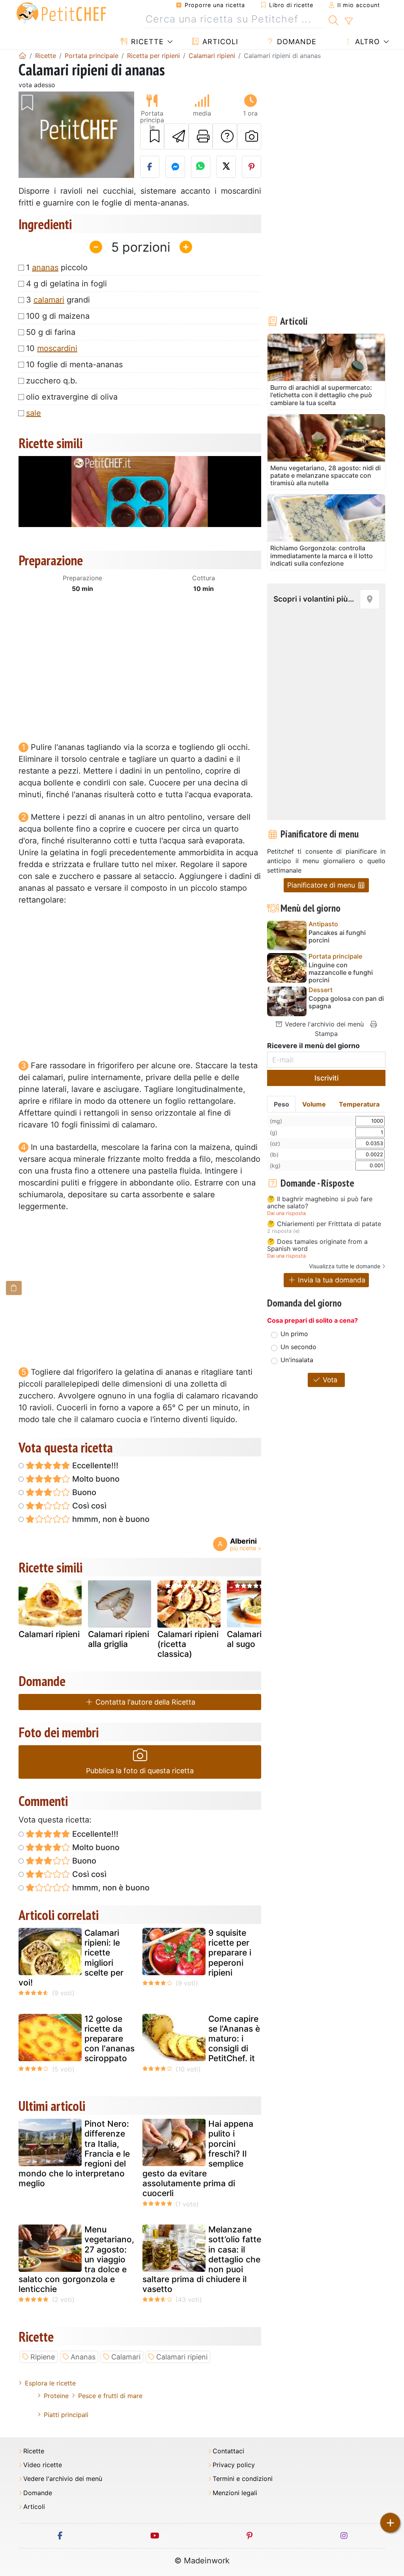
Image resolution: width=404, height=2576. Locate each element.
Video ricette (43, 2465)
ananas (45, 267)
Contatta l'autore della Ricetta (144, 1702)
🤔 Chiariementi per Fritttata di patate (324, 1224)
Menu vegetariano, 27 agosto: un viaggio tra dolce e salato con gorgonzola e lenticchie (76, 2259)
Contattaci (228, 2451)
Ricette (146, 42)
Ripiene (43, 2357)
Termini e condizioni (243, 2479)
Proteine (56, 2396)
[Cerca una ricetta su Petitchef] (334, 19)
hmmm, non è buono (110, 1519)
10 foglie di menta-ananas (74, 365)
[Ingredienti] (14, 1288)
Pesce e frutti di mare (110, 2396)
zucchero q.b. (52, 381)
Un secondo (298, 1347)
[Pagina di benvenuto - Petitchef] (22, 56)
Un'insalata (297, 1360)
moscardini (57, 348)
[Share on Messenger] (175, 167)
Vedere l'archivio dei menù (323, 1024)
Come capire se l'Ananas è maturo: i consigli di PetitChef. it (234, 2039)
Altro (366, 42)
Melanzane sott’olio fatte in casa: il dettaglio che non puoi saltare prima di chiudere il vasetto (202, 2259)
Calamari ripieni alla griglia (119, 1639)
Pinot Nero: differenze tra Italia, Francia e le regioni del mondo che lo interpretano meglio (74, 2154)
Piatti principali (66, 2415)
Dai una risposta (286, 1213)
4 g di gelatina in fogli (66, 284)
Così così (88, 1506)
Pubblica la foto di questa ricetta (140, 1771)
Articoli (219, 42)
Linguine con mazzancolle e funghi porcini (341, 973)
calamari (49, 300)
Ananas (83, 2357)
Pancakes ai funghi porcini (337, 937)
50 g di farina (51, 332)
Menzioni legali (235, 2493)
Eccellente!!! (94, 1466)
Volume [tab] (314, 1104)
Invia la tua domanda (331, 1280)
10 (52, 348)
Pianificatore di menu (322, 885)
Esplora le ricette (50, 2383)
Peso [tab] (281, 1104)
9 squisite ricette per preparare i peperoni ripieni (230, 1953)
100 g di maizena (58, 316)
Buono (83, 1492)
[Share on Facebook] (150, 167)
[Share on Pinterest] (252, 167)
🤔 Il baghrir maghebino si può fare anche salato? (320, 1203)
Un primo (294, 1334)
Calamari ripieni (49, 1634)
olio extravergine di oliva (72, 397)
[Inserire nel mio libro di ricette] (152, 136)
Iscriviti (326, 1078)
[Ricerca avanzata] (349, 21)
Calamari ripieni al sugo (257, 1639)
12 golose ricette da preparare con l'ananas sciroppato (109, 2039)
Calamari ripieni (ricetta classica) (188, 1644)
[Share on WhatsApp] (201, 167)
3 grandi (58, 300)
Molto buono (95, 1479)
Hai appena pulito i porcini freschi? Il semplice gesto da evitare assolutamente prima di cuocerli (198, 2158)
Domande (296, 42)
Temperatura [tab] (359, 1104)
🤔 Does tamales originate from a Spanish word (317, 1245)
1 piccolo (57, 267)
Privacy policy (234, 2465)
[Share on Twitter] (226, 167)
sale (34, 413)
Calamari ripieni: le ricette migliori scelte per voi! (71, 1958)
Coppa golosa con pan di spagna (346, 1002)
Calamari (126, 2357)
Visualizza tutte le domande (345, 1266)
